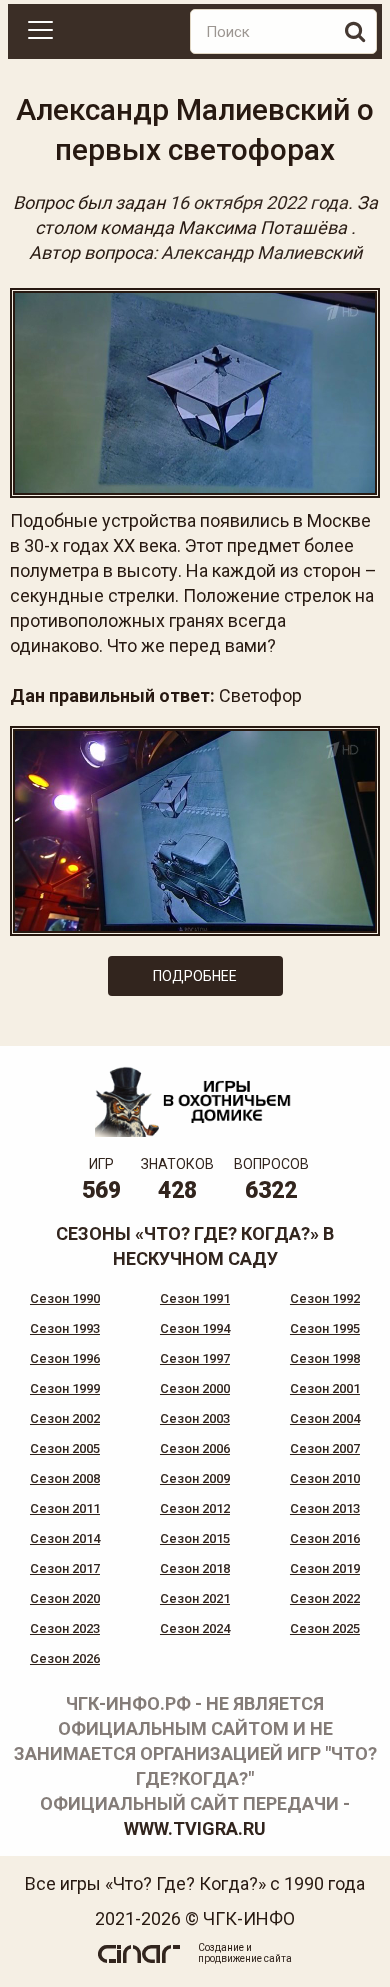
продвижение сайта (245, 1958)
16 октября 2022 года (258, 202)
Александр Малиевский (261, 252)
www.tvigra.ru (195, 1828)
